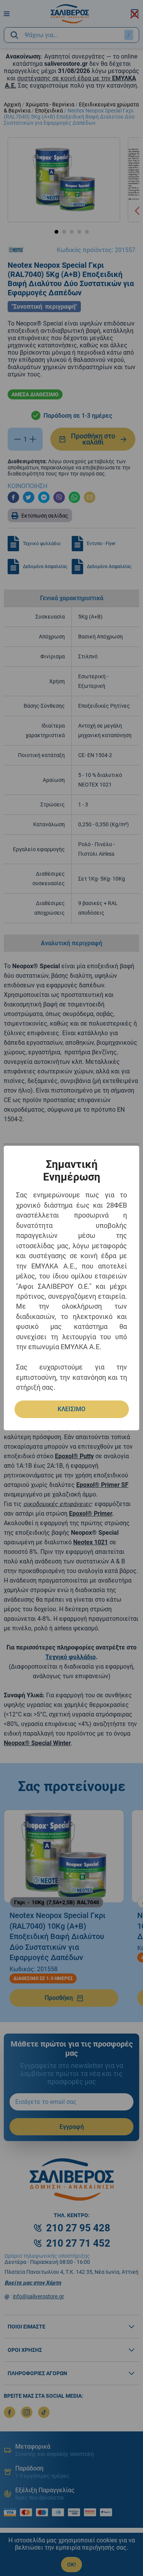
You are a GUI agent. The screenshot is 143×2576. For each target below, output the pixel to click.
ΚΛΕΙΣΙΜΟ (71, 1409)
